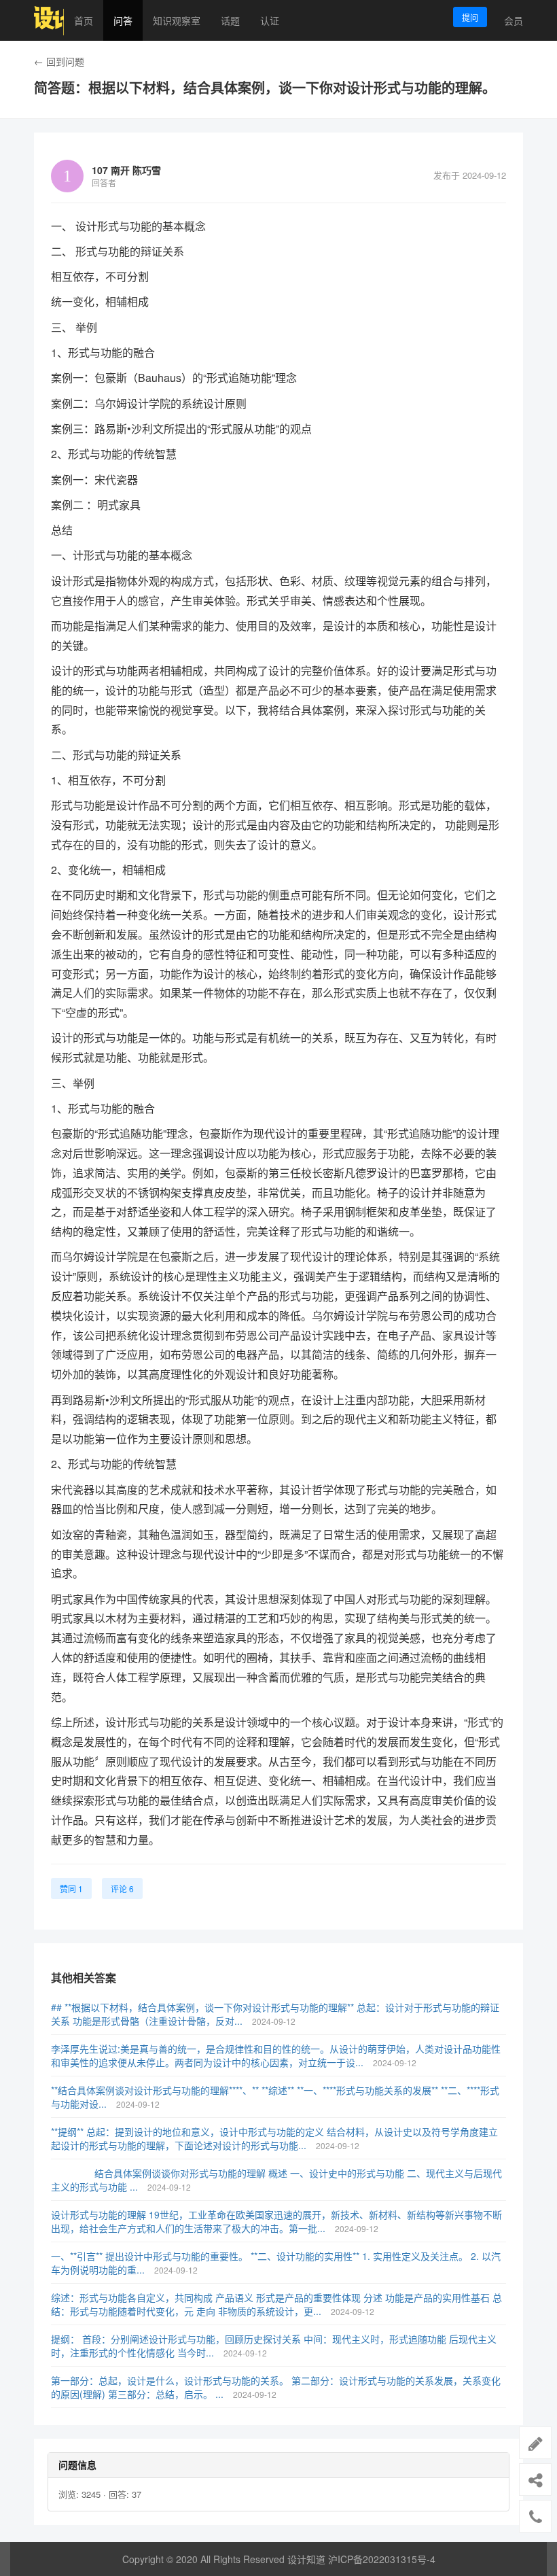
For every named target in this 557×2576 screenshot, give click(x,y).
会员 (514, 20)
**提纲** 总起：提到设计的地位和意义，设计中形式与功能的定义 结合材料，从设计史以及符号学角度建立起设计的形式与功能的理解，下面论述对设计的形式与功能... (274, 2138)
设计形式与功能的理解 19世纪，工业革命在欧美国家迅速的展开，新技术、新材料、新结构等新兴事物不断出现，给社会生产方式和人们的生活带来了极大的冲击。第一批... (276, 2221)
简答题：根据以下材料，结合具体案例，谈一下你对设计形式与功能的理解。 (265, 88)
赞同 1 (71, 1889)
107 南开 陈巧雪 (126, 170)
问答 (123, 20)
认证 (270, 20)
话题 (230, 20)
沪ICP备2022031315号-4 (382, 2559)
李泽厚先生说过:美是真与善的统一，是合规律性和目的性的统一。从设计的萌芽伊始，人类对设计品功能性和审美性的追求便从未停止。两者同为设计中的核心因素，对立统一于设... (276, 2055)
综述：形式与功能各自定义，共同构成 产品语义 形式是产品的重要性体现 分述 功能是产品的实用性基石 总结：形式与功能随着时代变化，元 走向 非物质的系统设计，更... (276, 2304)
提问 (470, 17)
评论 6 (122, 1889)
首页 (84, 20)
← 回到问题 (59, 61)
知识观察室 (177, 20)
